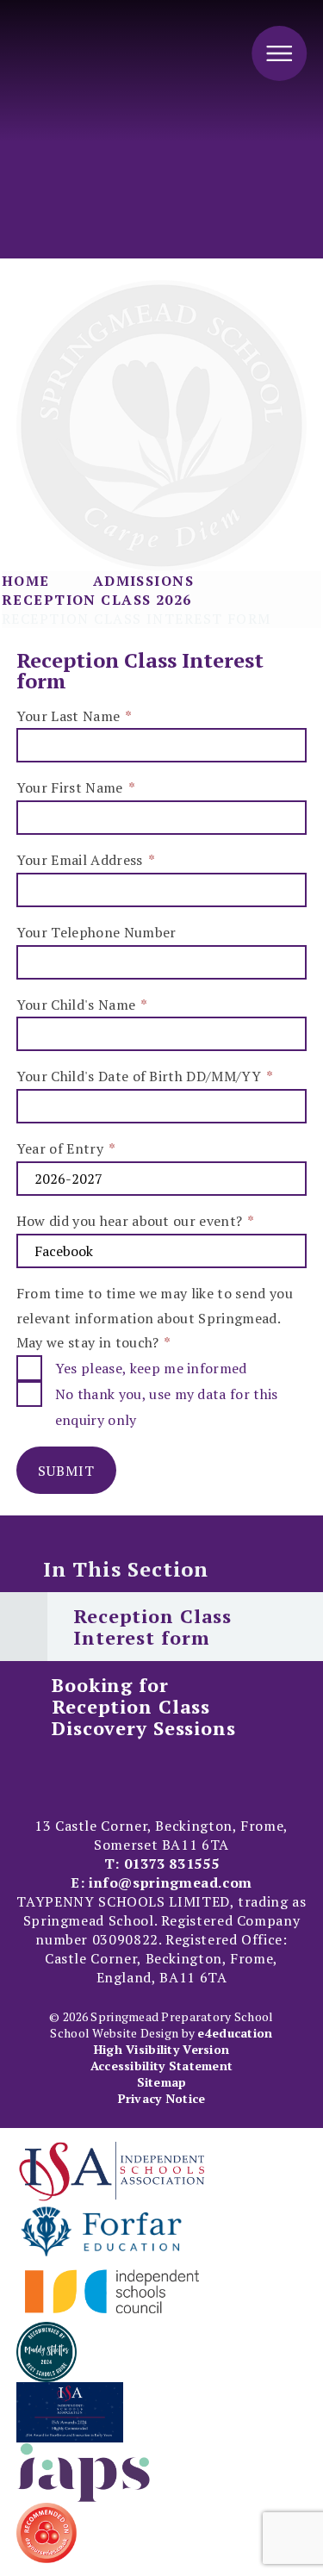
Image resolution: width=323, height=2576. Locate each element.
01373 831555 (172, 1864)
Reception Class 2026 (97, 600)
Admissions (143, 581)
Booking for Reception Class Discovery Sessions (144, 1706)
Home (26, 581)
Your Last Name (74, 716)
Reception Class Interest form (137, 619)
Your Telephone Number (96, 932)
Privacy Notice (162, 2098)
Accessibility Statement (161, 2066)
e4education (235, 2033)
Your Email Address (85, 860)
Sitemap (162, 2082)
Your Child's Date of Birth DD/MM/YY (144, 1076)
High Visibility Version (161, 2049)
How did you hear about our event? (135, 1221)
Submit (66, 1471)
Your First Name (75, 787)
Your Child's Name (81, 1005)
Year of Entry (65, 1148)
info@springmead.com (171, 1882)
